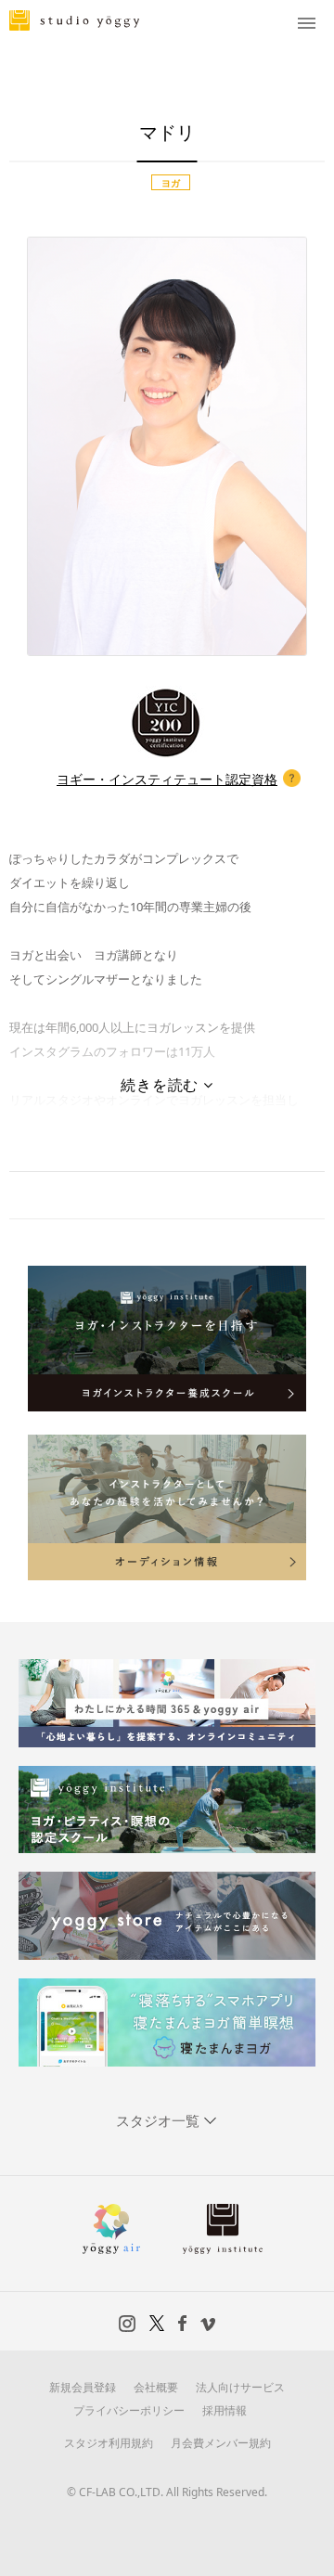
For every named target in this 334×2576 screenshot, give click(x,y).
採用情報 (225, 2410)
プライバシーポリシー (129, 2410)
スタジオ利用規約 (109, 2443)
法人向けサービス (240, 2387)
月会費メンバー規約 (221, 2443)
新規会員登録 (83, 2387)
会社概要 (156, 2387)
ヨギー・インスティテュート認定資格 (167, 779)
